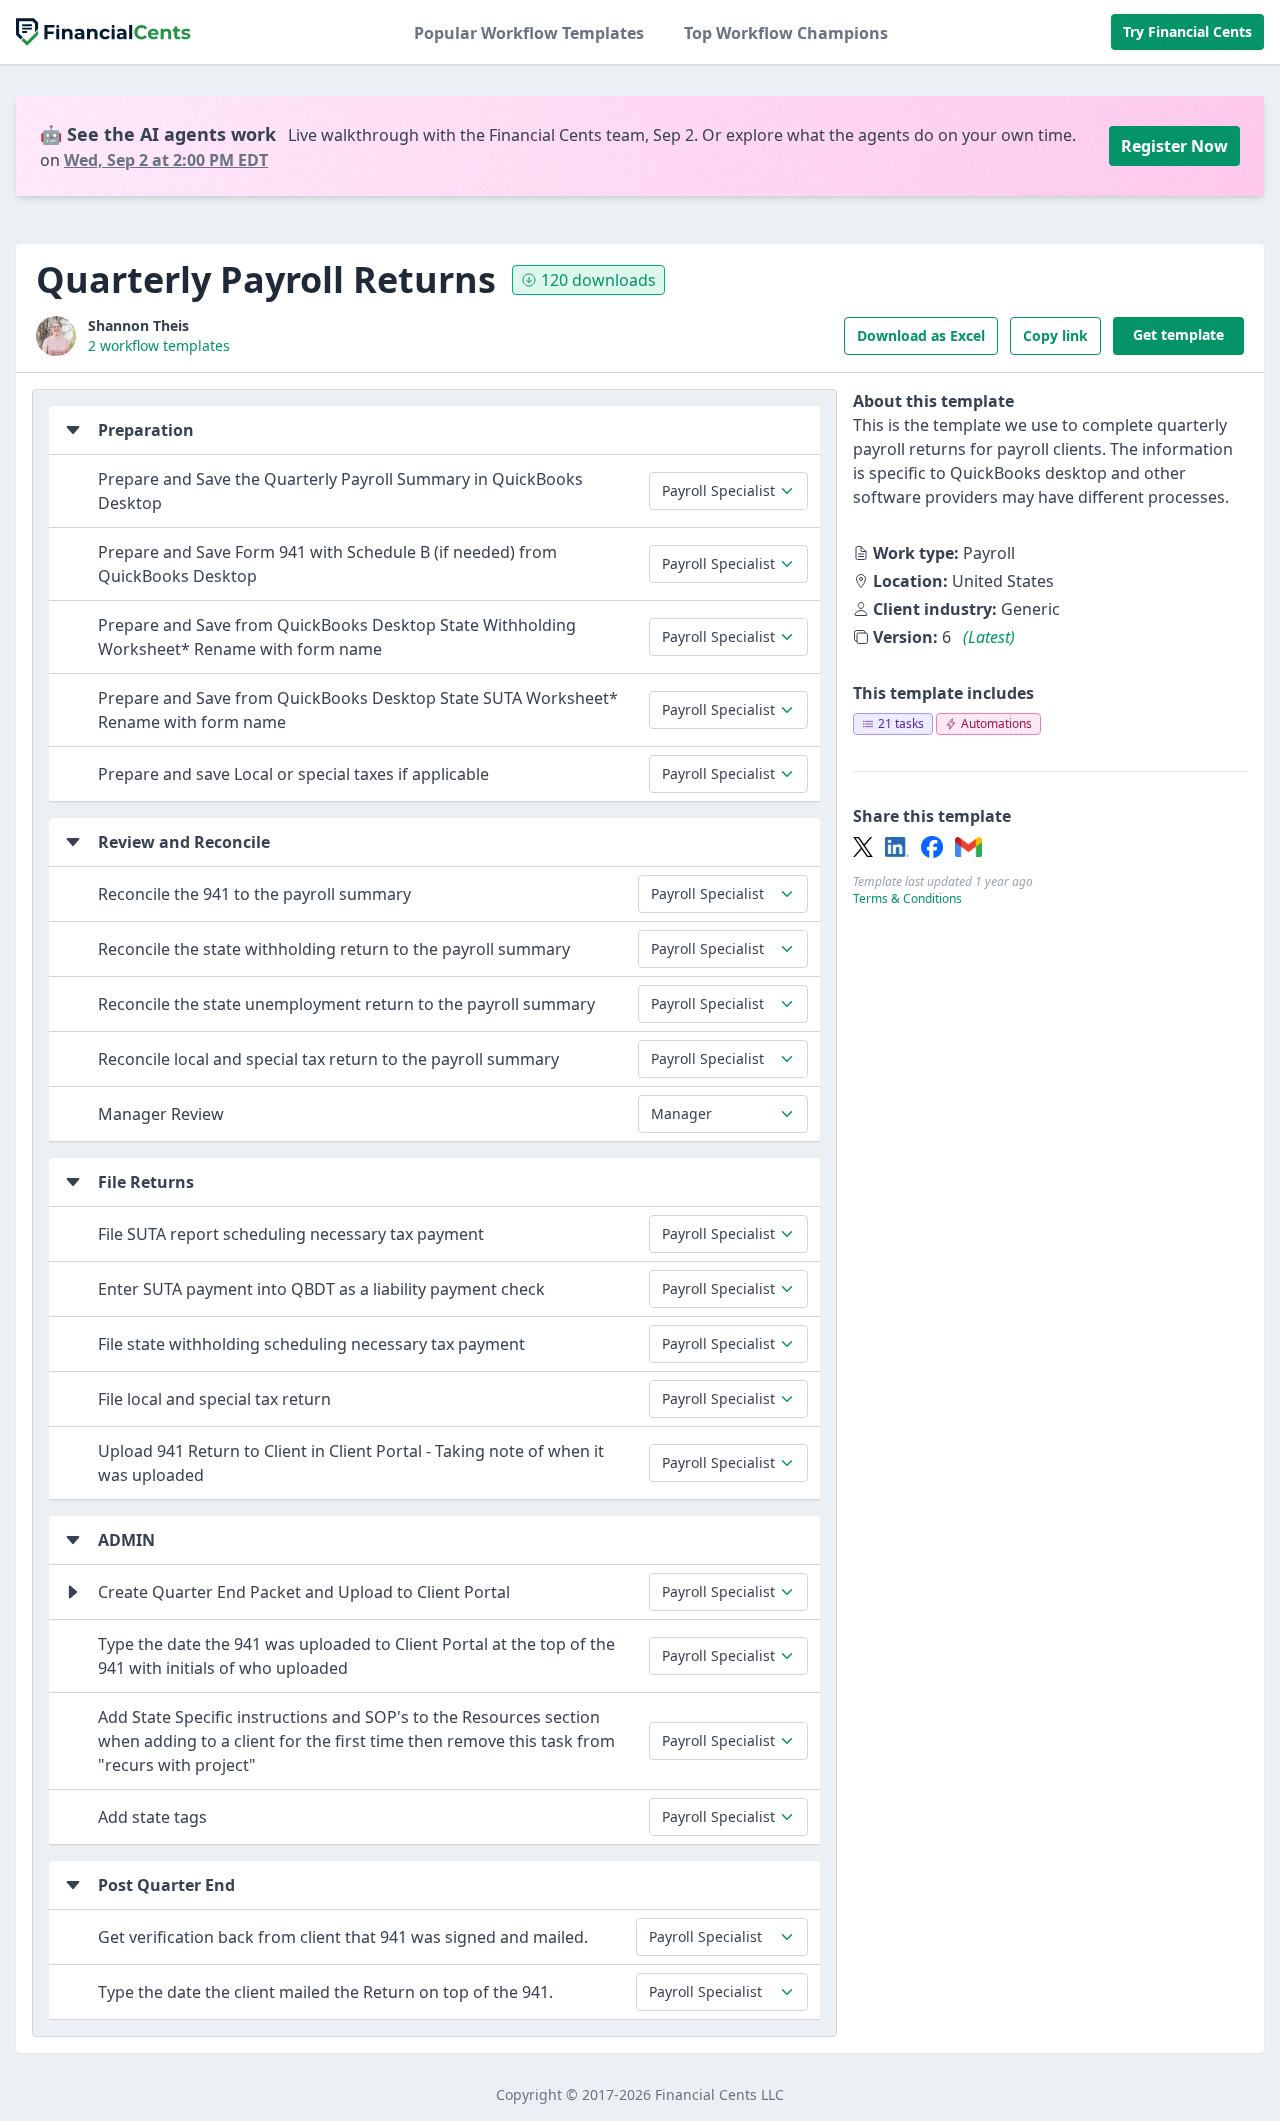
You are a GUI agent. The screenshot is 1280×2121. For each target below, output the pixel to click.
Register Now (1174, 146)
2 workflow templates (159, 345)
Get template (1178, 334)
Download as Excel (921, 335)
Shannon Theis (138, 325)
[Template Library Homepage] (103, 32)
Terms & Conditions (907, 899)
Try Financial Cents (1187, 31)
